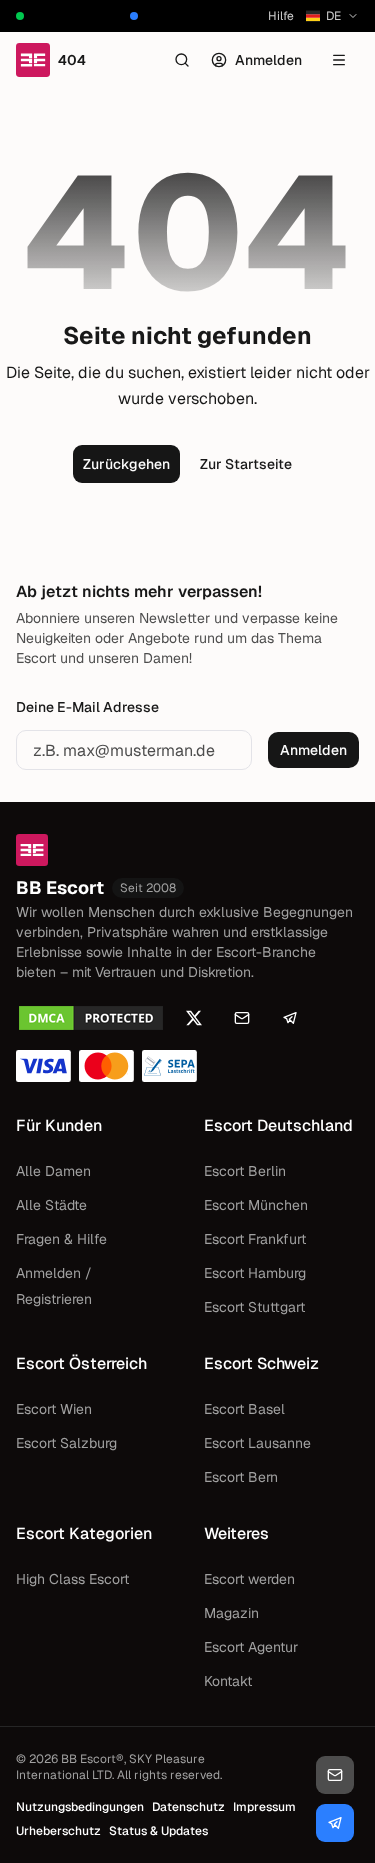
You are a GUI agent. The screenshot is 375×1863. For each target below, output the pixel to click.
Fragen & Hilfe (61, 1239)
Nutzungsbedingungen (80, 1807)
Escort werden (249, 1579)
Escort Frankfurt (255, 1239)
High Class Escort (72, 1579)
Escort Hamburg (255, 1273)
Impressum (264, 1807)
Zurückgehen (126, 464)
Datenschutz (188, 1807)
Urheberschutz (58, 1831)
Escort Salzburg (66, 1443)
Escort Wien (54, 1409)
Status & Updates (158, 1831)
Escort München (256, 1205)
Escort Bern (241, 1477)
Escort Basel (244, 1409)
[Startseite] (187, 850)
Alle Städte (51, 1205)
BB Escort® (92, 1759)
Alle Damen (53, 1171)
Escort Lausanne (257, 1443)
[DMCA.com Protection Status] (91, 1018)
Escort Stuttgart (254, 1307)
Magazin (231, 1613)
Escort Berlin (245, 1171)
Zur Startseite (246, 464)
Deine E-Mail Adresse (87, 707)
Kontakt (228, 1681)
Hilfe (281, 16)
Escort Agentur (251, 1647)
